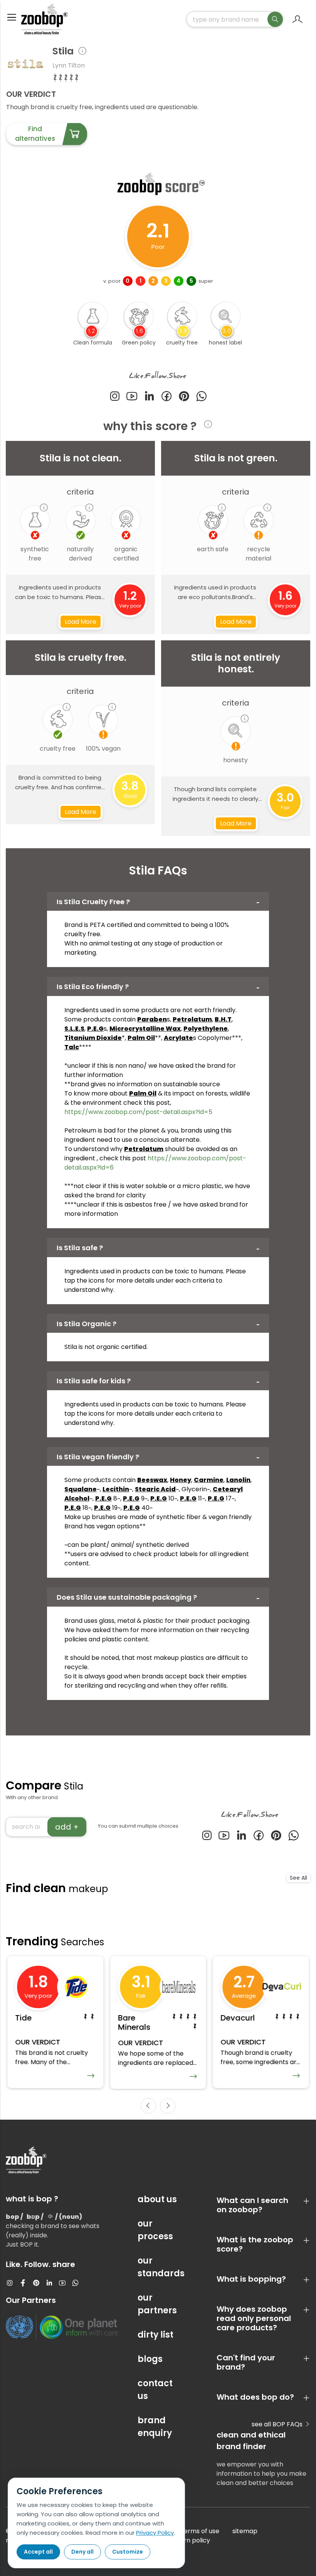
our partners (157, 2304)
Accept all (38, 2552)
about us (157, 2199)
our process (155, 2230)
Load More (81, 622)
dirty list (155, 2335)
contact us (155, 2390)
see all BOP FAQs (278, 2424)
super (206, 281)
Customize (128, 2552)
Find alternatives (35, 134)
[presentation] (148, 2106)
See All (298, 1878)
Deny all (82, 2552)
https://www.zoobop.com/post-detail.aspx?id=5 (138, 1112)
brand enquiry (155, 2427)
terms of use (200, 2531)
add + (67, 1827)
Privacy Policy (155, 2533)
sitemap (245, 2531)
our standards (158, 2267)
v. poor (112, 281)
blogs (150, 2359)
